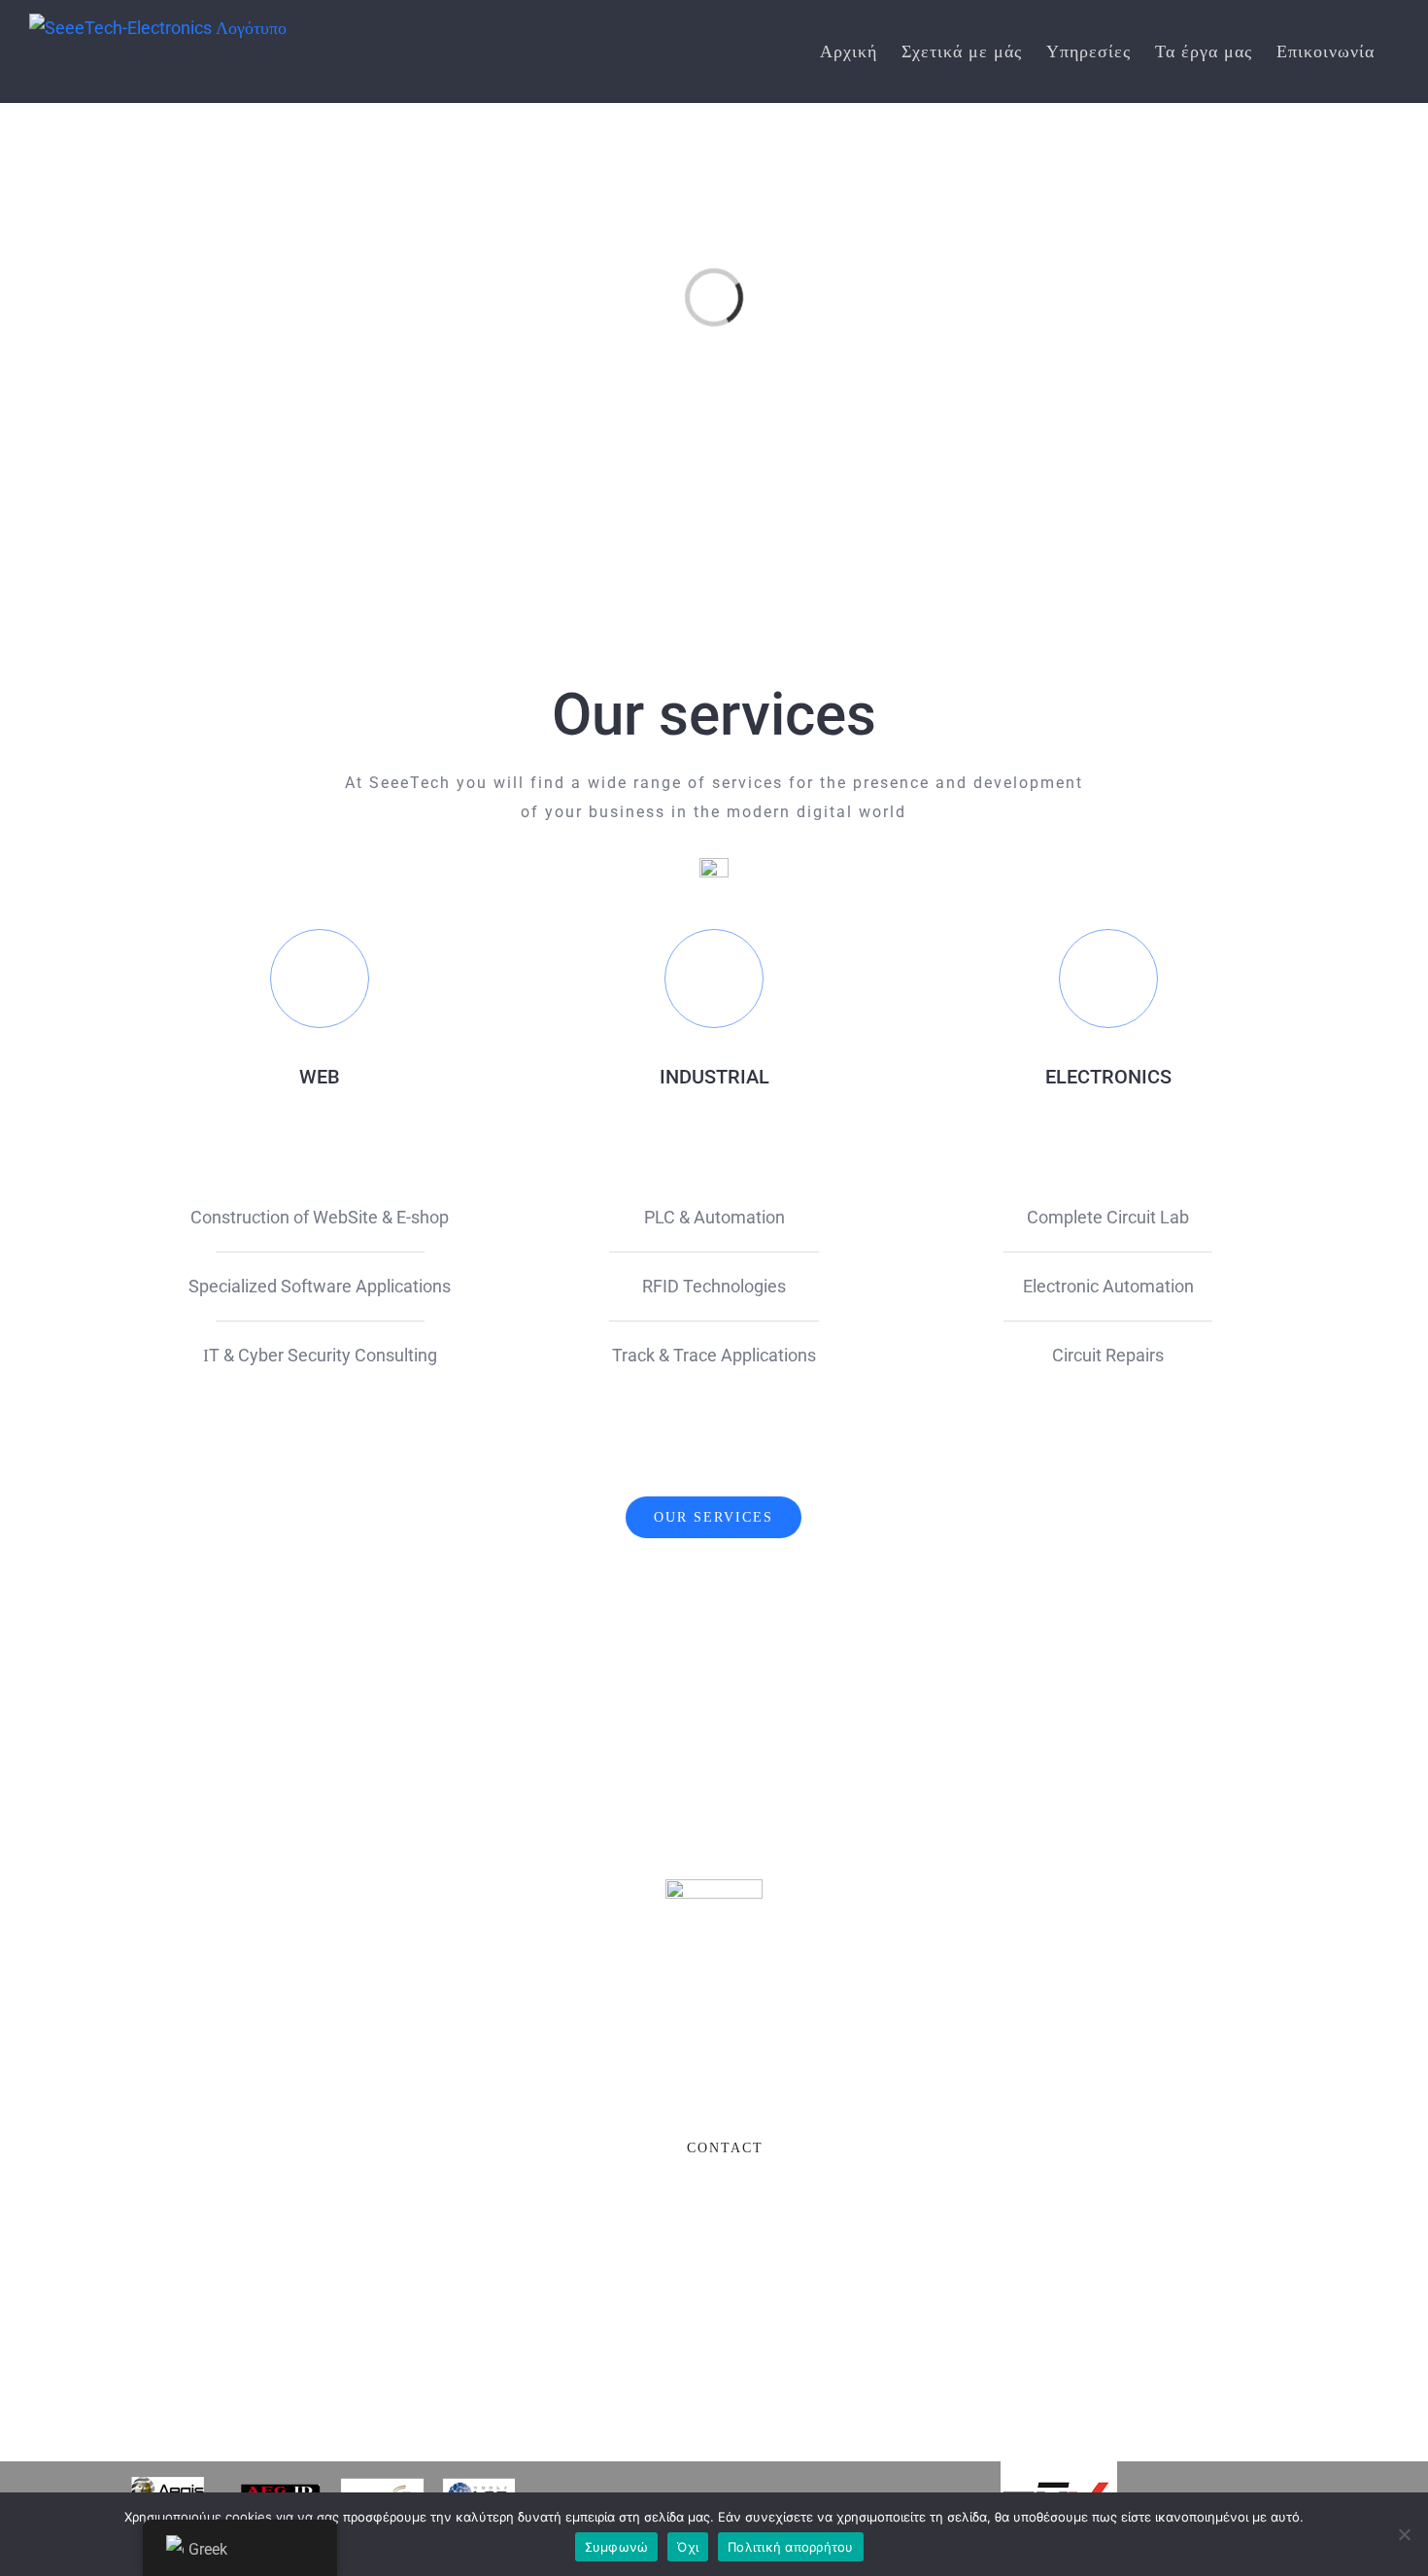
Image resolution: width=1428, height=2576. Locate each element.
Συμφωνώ (617, 2547)
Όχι (688, 2547)
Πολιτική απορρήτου (791, 2547)
